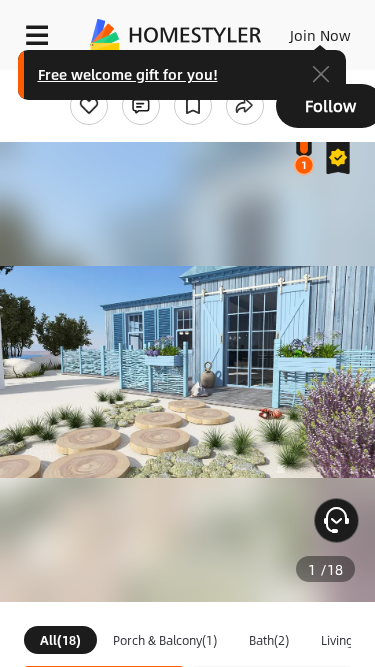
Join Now (320, 35)
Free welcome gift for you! (128, 74)
